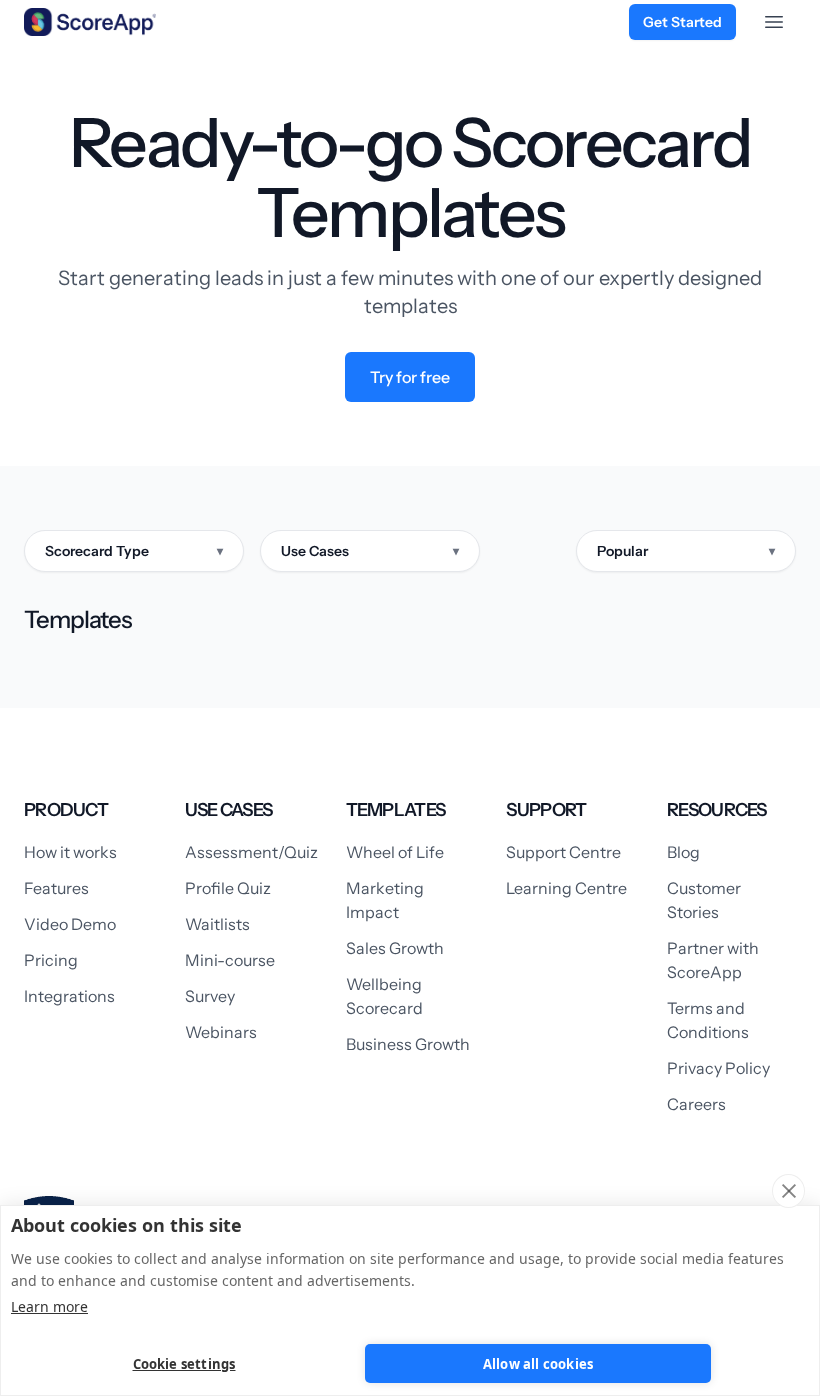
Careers (696, 1104)
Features (56, 888)
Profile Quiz (228, 888)
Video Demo (70, 924)
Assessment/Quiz (251, 852)
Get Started (682, 22)
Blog (683, 852)
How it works (70, 852)
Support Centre (563, 852)
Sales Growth (395, 948)
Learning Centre (566, 888)
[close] (788, 1191)
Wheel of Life (395, 852)
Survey (210, 996)
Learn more (49, 1306)
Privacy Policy (718, 1068)
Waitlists (217, 924)
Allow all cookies (538, 1364)
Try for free (410, 377)
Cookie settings (184, 1364)
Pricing (51, 960)
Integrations (69, 996)
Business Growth (408, 1044)
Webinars (221, 1032)
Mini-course (230, 960)
